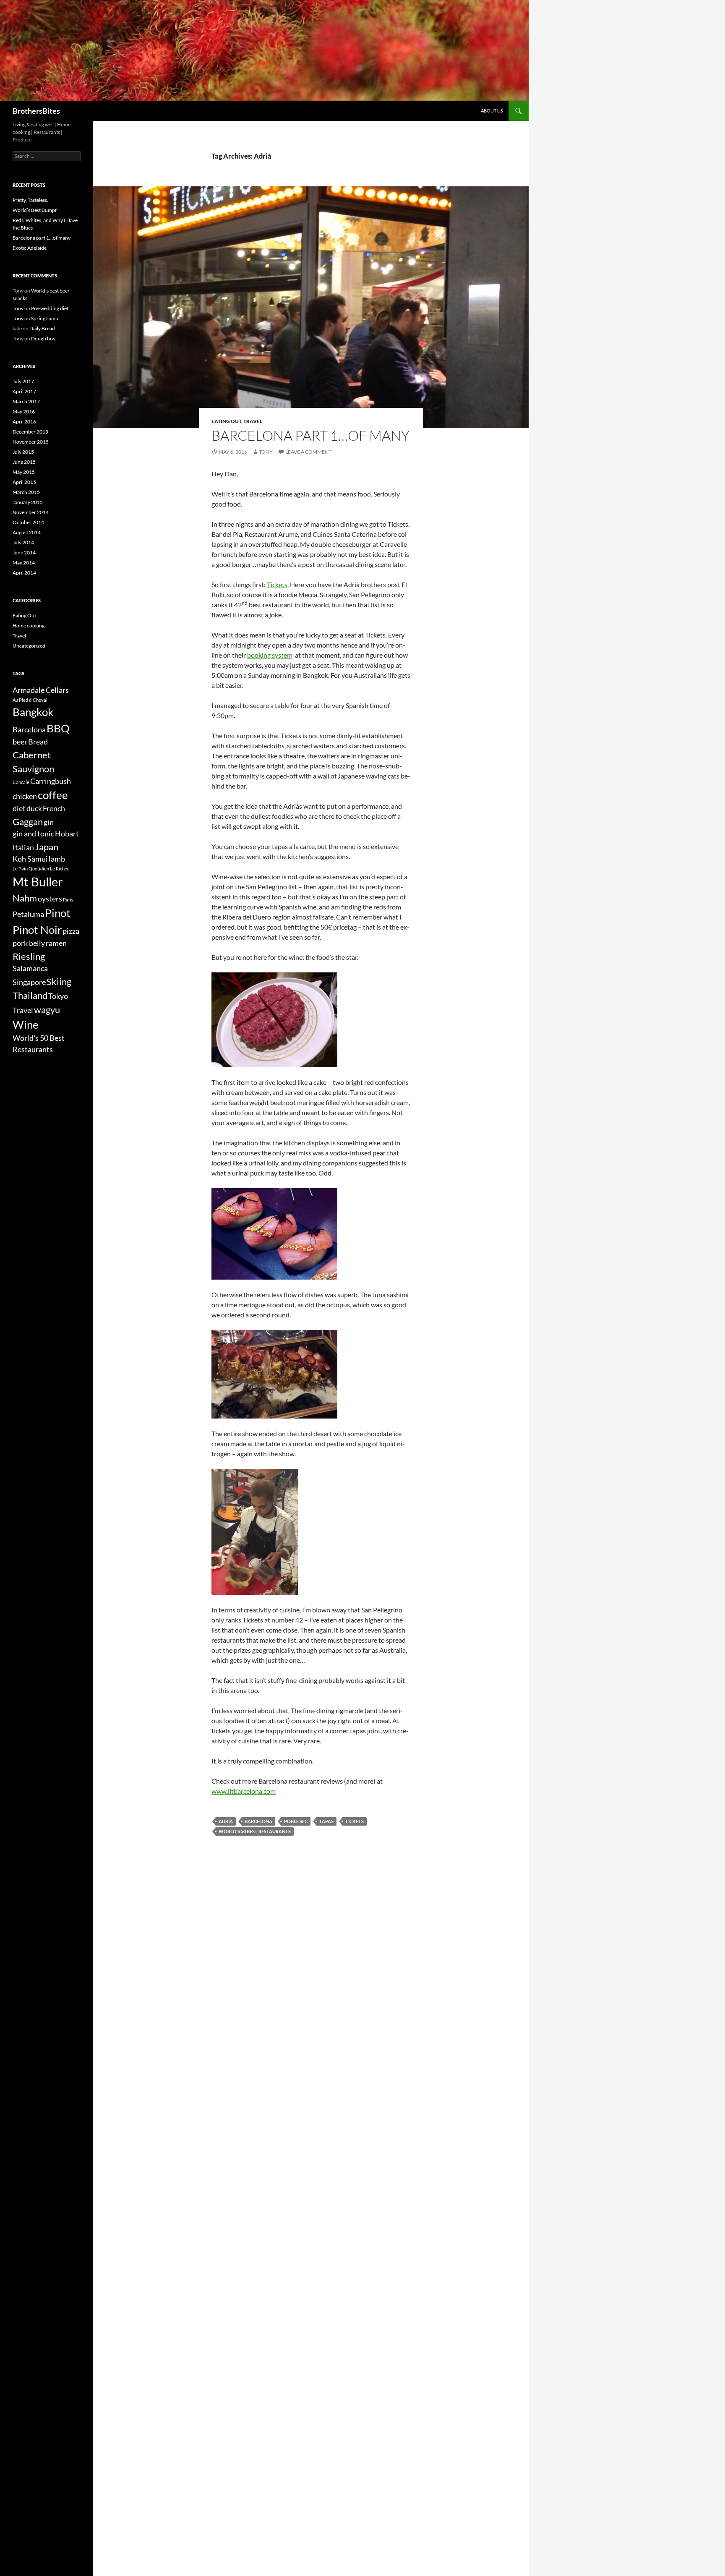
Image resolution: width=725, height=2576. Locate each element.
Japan (47, 847)
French (54, 809)
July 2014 (23, 542)
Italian (23, 848)
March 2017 (26, 401)
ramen (56, 943)
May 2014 (24, 563)
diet (19, 809)
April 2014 (24, 573)
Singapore (29, 982)
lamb (57, 859)
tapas (326, 1821)
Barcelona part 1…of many (310, 435)
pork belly (29, 943)
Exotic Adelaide (30, 248)
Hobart (67, 834)
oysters (50, 899)
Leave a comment (308, 452)
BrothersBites (36, 111)
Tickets (277, 584)
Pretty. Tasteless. (30, 200)
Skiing (59, 981)
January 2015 (28, 502)
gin (49, 822)
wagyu (47, 1010)
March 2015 (26, 492)
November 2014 (31, 512)
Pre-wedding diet (50, 308)
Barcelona (258, 1821)
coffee (53, 795)
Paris (68, 900)
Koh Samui (30, 859)
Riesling (29, 956)
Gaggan (28, 822)
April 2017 (24, 391)
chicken (25, 796)
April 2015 (24, 482)
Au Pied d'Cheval (30, 700)
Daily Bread (42, 328)
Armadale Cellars (41, 690)
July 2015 (23, 452)
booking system (270, 655)
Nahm (25, 898)
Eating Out (226, 421)
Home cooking (29, 626)
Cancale (21, 782)
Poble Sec (296, 1821)
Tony (266, 452)
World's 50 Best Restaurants (255, 1831)
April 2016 (24, 422)
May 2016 (24, 411)
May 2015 (24, 472)
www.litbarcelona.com (244, 1791)
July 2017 (23, 381)
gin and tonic (33, 834)
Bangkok (33, 712)
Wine (26, 1024)
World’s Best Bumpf (35, 210)
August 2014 (27, 532)
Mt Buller (38, 882)
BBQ (58, 728)
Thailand (30, 995)
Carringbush (51, 781)
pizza (71, 931)
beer (20, 742)
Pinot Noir (37, 930)
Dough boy (43, 338)
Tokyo (58, 996)
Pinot (58, 913)
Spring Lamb (45, 318)
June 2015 (24, 462)
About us (492, 111)
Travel (253, 421)
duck (34, 809)
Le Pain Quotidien (31, 869)
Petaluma (28, 914)
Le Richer (59, 869)
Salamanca (30, 968)
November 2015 (31, 442)
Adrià (226, 1821)
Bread (38, 742)
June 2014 (24, 553)
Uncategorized (29, 646)
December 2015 (30, 432)
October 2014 (28, 522)
